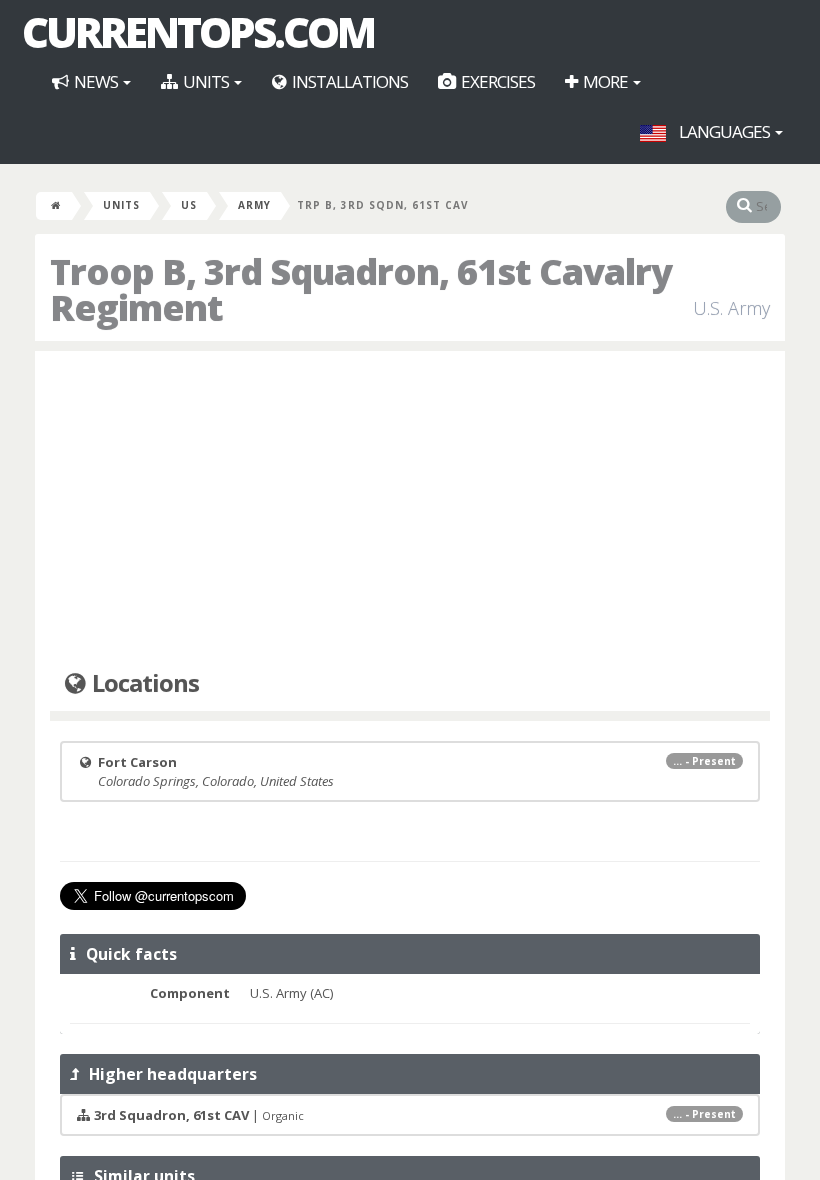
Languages (724, 131)
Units (206, 81)
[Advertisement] (410, 511)
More (605, 81)
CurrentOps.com (198, 32)
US (189, 205)
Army (254, 205)
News (96, 81)
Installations (348, 81)
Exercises (496, 81)
